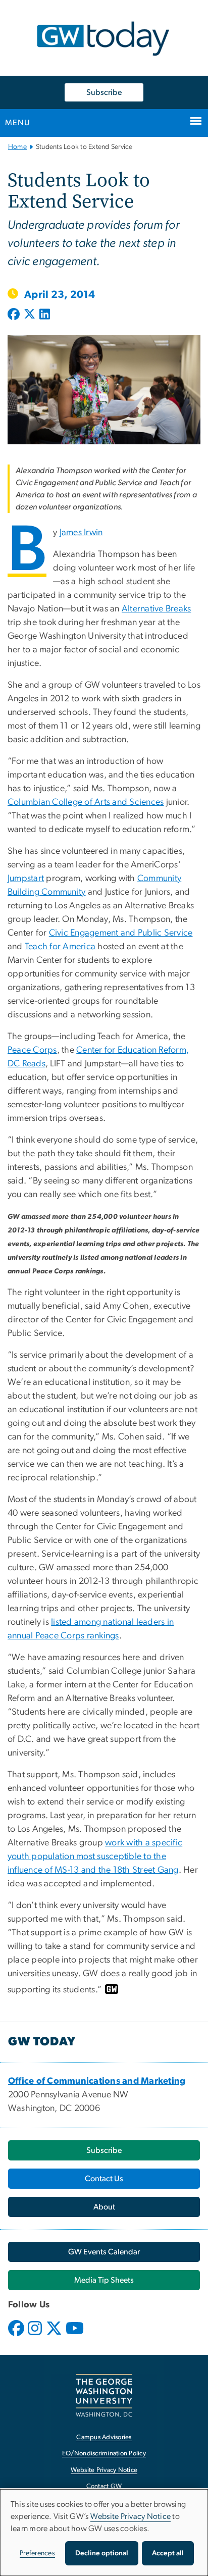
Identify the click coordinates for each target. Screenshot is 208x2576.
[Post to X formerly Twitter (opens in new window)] (30, 315)
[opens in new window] (17, 2336)
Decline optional (102, 2553)
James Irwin (81, 533)
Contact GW (104, 2486)
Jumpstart (26, 879)
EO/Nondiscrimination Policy (104, 2454)
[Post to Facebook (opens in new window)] (15, 315)
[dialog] (104, 2533)
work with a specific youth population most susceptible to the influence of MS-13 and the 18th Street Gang (95, 1857)
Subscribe (104, 92)
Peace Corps (32, 1050)
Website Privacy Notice (104, 2470)
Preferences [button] (37, 2553)
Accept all (168, 2553)
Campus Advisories (104, 2437)
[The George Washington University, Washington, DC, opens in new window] (104, 2395)
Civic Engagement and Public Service (121, 933)
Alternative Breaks (157, 609)
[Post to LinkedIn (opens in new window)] (45, 315)
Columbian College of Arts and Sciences (86, 802)
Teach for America (60, 947)
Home (17, 147)
